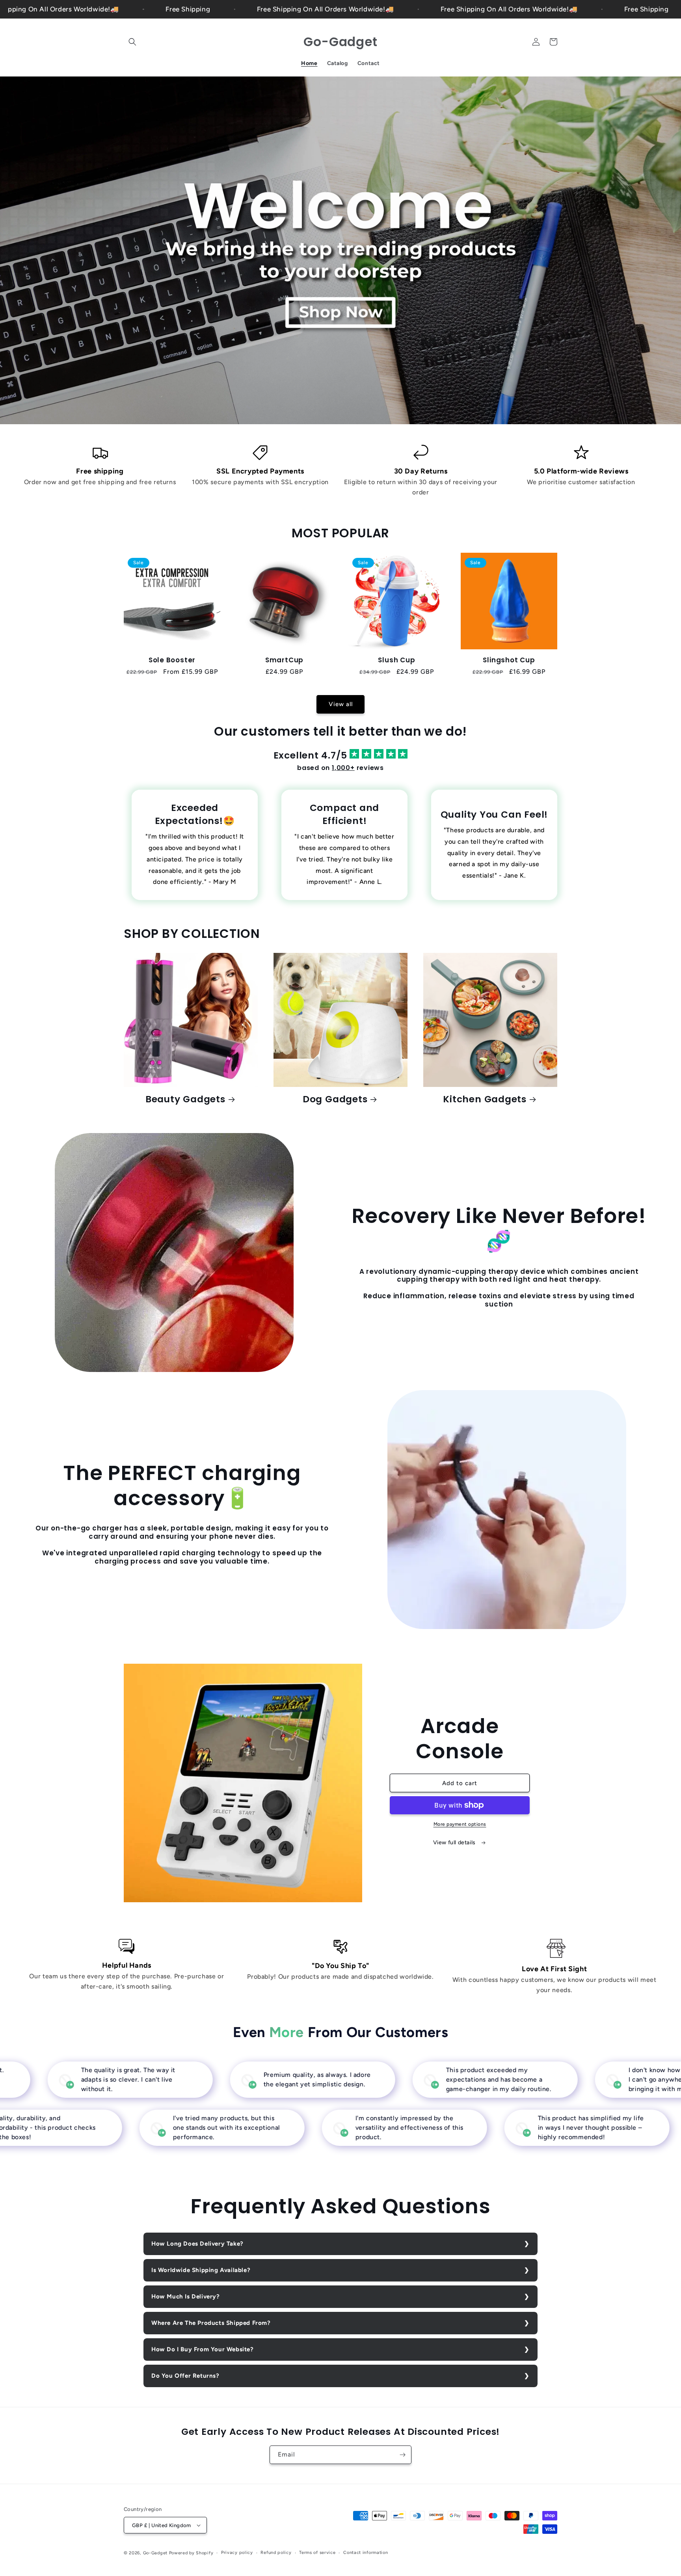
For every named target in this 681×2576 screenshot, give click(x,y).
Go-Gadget (155, 2553)
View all (341, 704)
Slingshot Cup (509, 660)
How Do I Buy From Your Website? (203, 2349)
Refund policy (276, 2553)
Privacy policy (237, 2553)
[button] (132, 42)
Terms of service (317, 2553)
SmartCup (284, 660)
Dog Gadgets (335, 1099)
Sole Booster (172, 660)
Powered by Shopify (191, 2553)
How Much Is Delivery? (186, 2296)
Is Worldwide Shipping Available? (201, 2270)
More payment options (460, 1824)
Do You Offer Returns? (185, 2376)
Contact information (366, 2553)
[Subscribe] (402, 2455)
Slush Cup (396, 660)
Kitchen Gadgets (485, 1099)
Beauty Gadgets (185, 1099)
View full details (455, 1843)
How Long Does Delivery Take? (197, 2244)
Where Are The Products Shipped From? (211, 2323)
